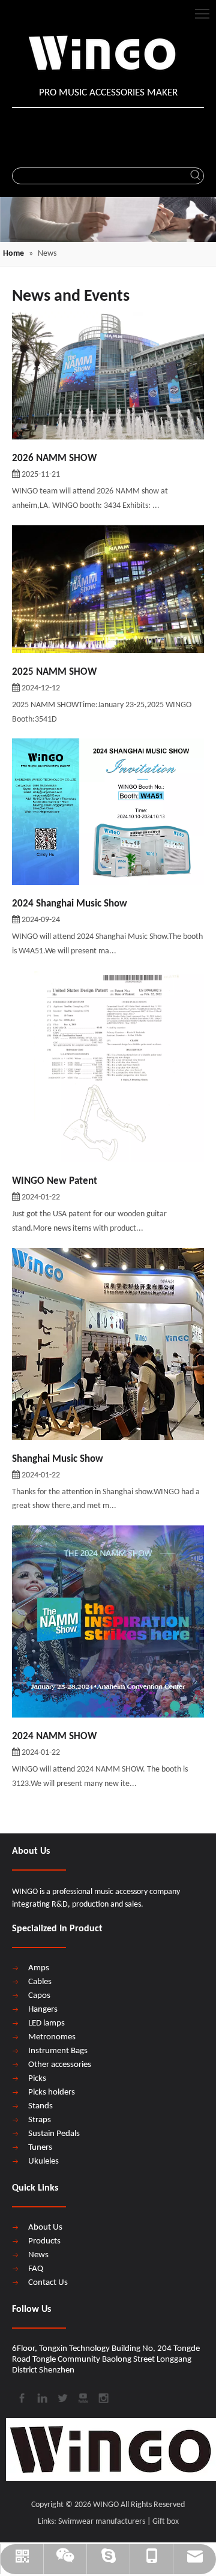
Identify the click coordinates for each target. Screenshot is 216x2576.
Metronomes (52, 2037)
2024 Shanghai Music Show (70, 904)
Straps (40, 2120)
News (38, 2255)
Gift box (166, 2522)
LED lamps (46, 2023)
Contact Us (48, 2283)
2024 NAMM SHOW (54, 1736)
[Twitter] (62, 2397)
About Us (45, 2228)
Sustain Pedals (54, 2134)
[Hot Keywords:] (196, 176)
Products (44, 2241)
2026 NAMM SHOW (54, 458)
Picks (37, 2079)
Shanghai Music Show (58, 1459)
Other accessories (60, 2065)
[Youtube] (82, 2397)
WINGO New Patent (55, 1181)
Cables (40, 1982)
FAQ (36, 2269)
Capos (39, 1996)
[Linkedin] (41, 2397)
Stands (40, 2106)
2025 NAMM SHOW (54, 672)
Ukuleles (43, 2161)
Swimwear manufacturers (102, 2522)
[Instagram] (103, 2397)
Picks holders (52, 2092)
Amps (39, 1968)
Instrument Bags (58, 2051)
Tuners (40, 2148)
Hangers (43, 2010)
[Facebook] (21, 2397)
